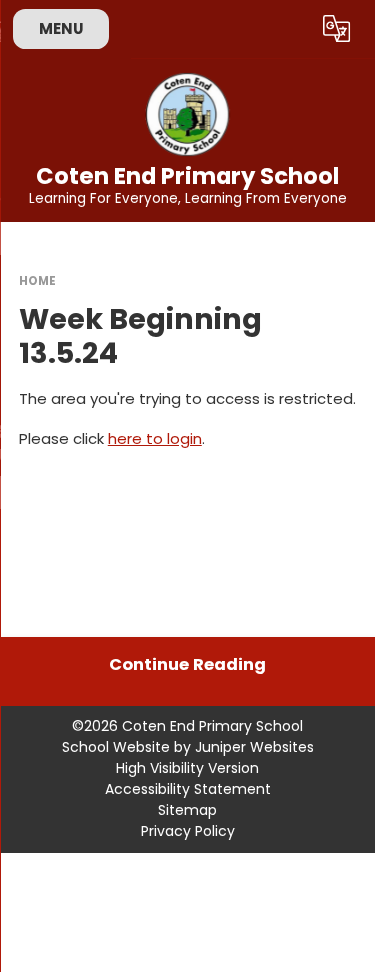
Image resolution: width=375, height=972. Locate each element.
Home (37, 281)
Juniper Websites (254, 747)
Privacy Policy (188, 831)
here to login (155, 438)
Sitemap (187, 810)
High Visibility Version (187, 768)
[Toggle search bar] (288, 29)
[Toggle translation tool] (337, 29)
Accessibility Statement (188, 789)
